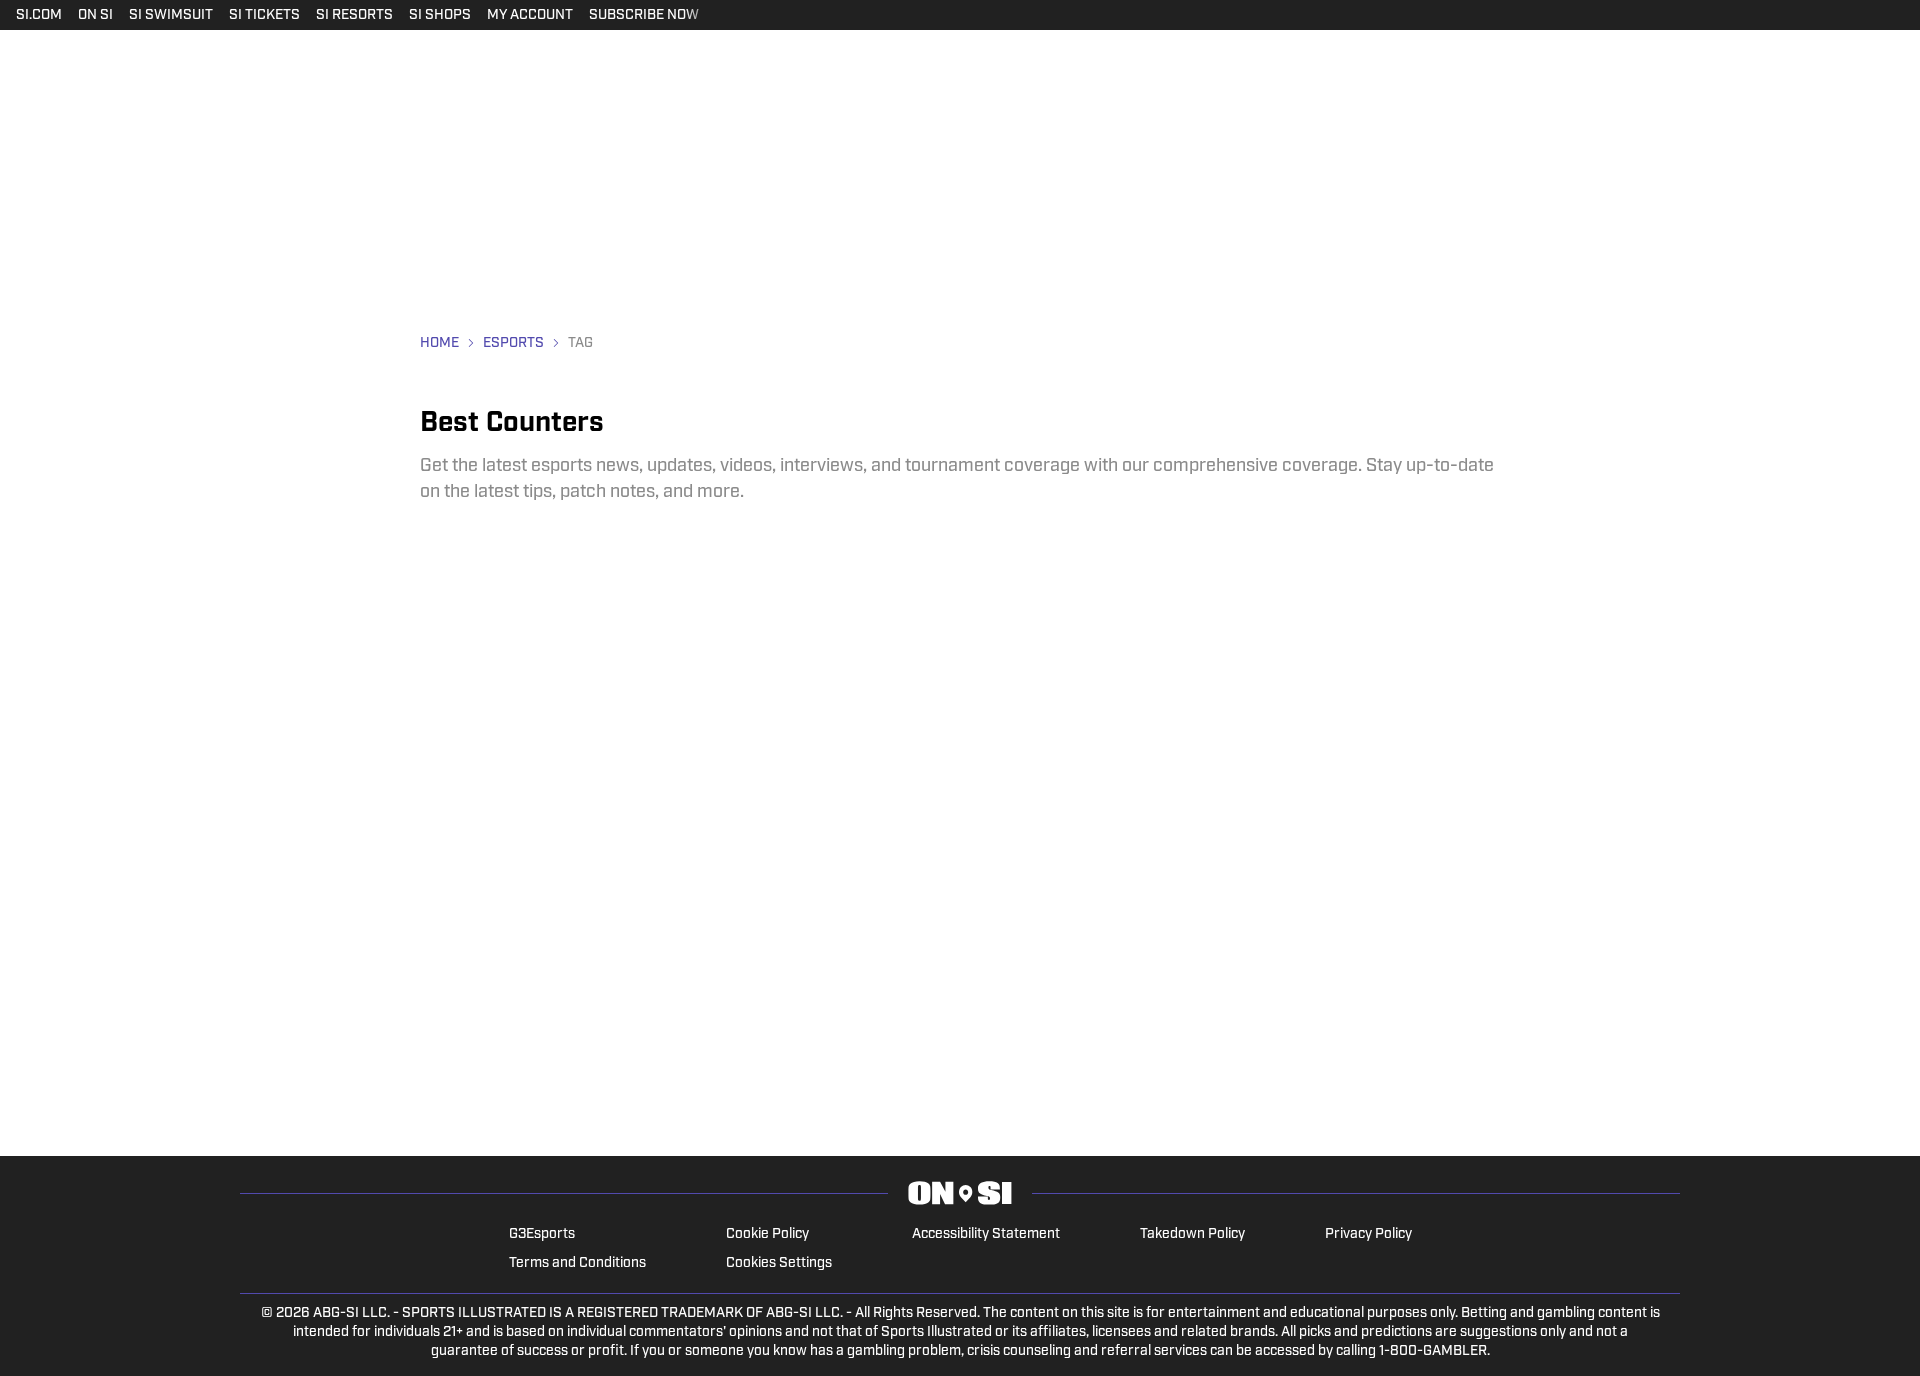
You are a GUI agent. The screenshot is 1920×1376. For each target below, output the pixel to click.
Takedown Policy (1192, 1234)
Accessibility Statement (986, 1234)
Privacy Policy (1368, 1234)
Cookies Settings (779, 1263)
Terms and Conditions (577, 1263)
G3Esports (542, 1234)
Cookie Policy (767, 1234)
